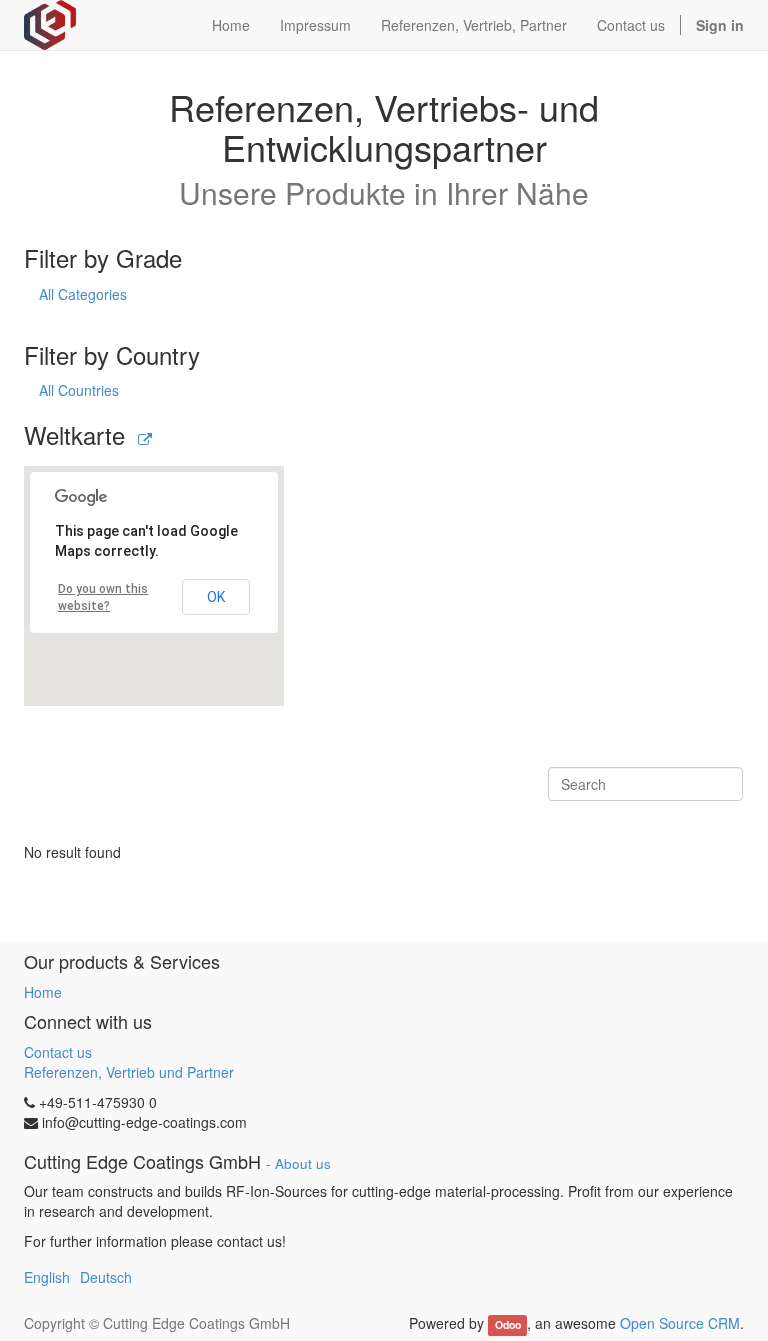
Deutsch (106, 1277)
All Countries (79, 390)
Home (43, 992)
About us (303, 1163)
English (47, 1277)
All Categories (83, 294)
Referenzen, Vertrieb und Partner (129, 1072)
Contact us (58, 1052)
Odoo (508, 1324)
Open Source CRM (680, 1323)
